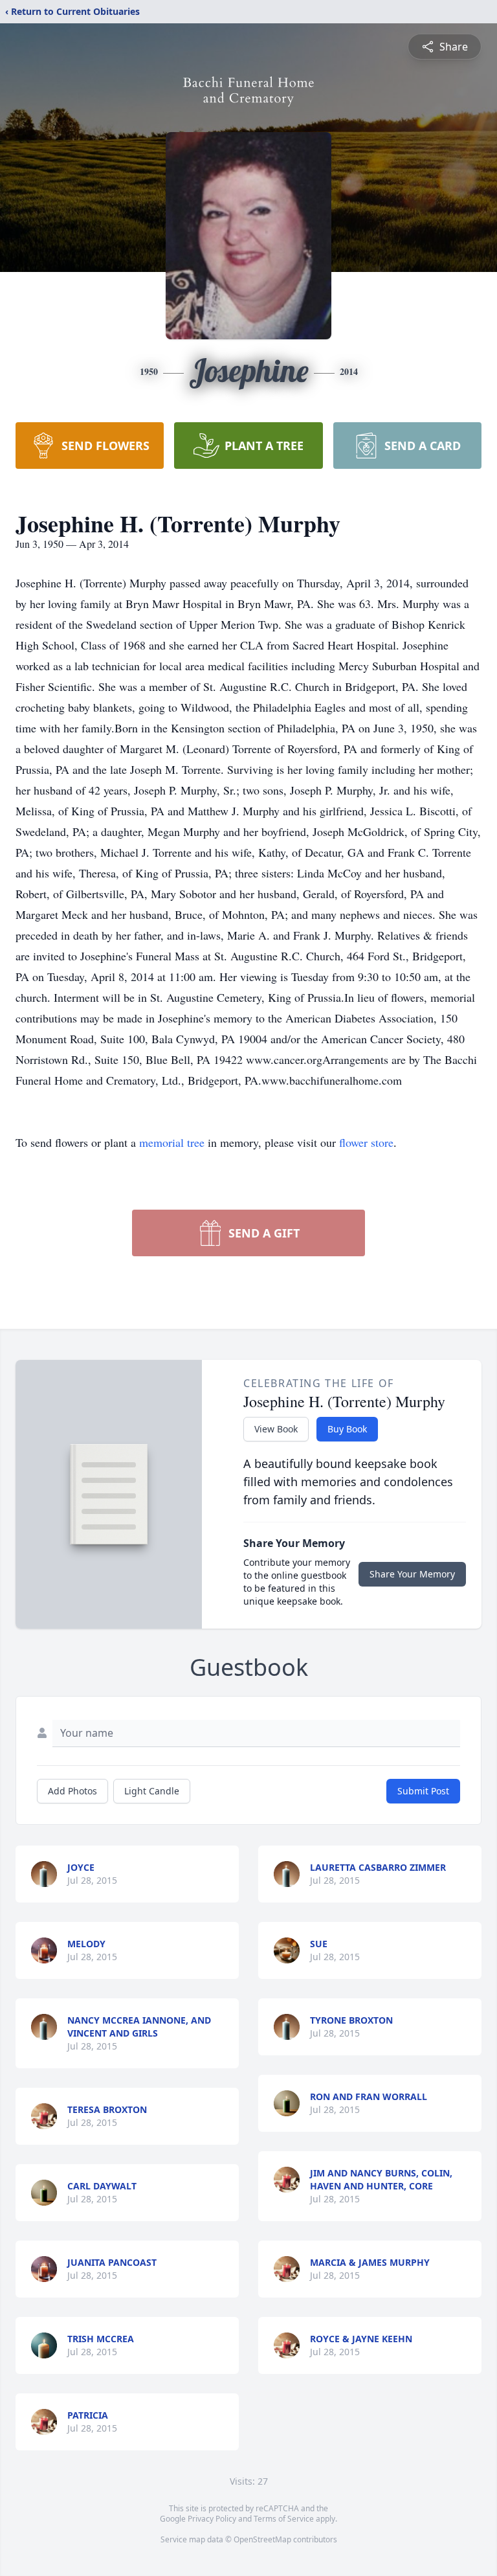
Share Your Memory (412, 1574)
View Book (276, 1429)
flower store (366, 1142)
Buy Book (347, 1429)
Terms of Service (284, 2519)
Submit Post (423, 1791)
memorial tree (172, 1142)
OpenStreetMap (262, 2539)
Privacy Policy (212, 2519)
